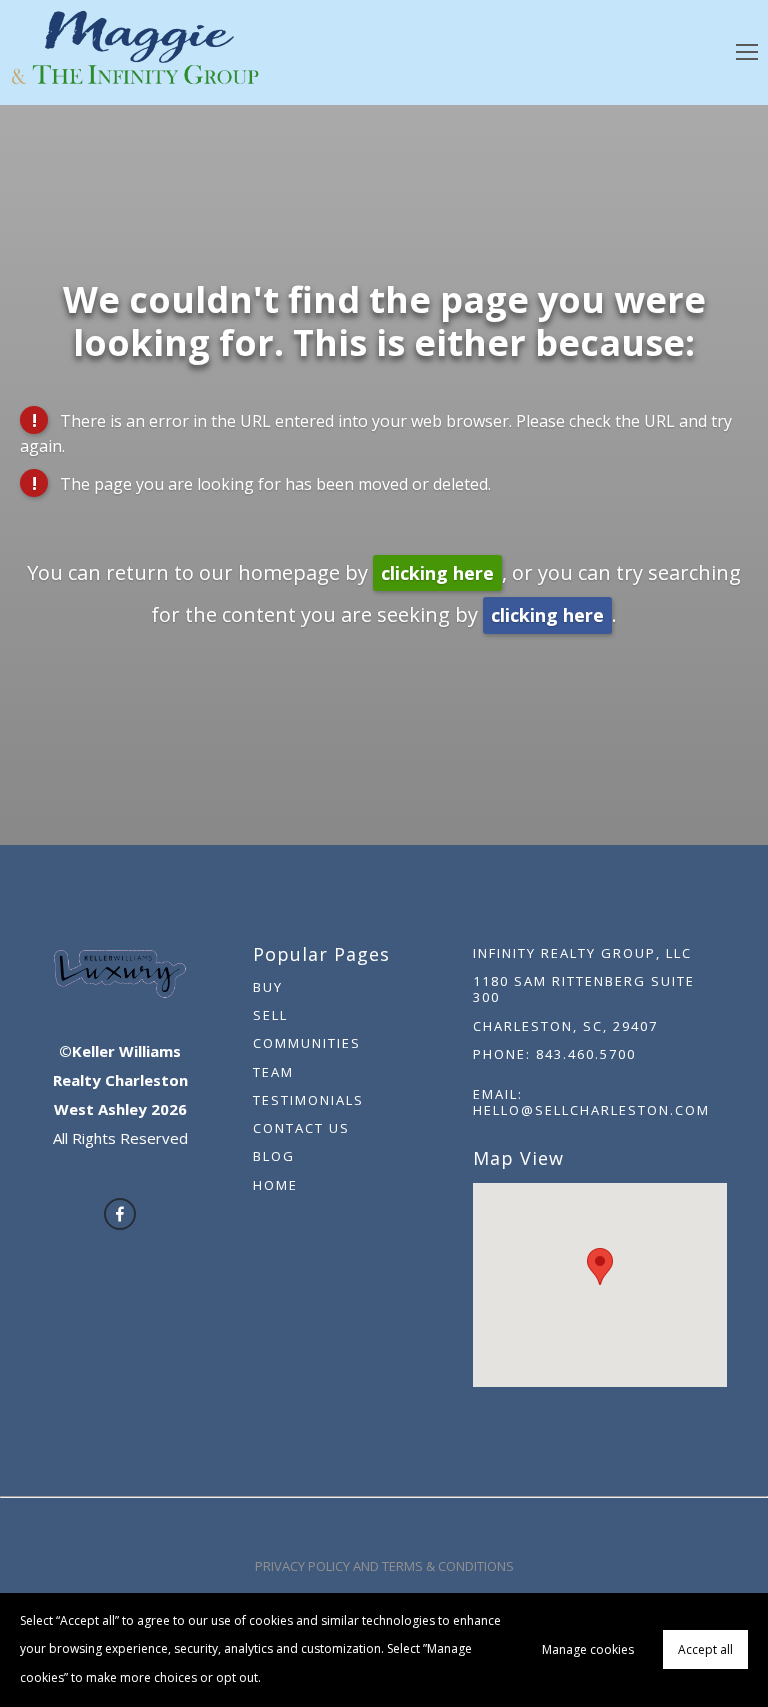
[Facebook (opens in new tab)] (120, 1214)
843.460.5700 (586, 1054)
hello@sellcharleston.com (591, 1110)
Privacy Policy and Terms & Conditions (384, 1566)
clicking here (437, 573)
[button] (600, 1266)
